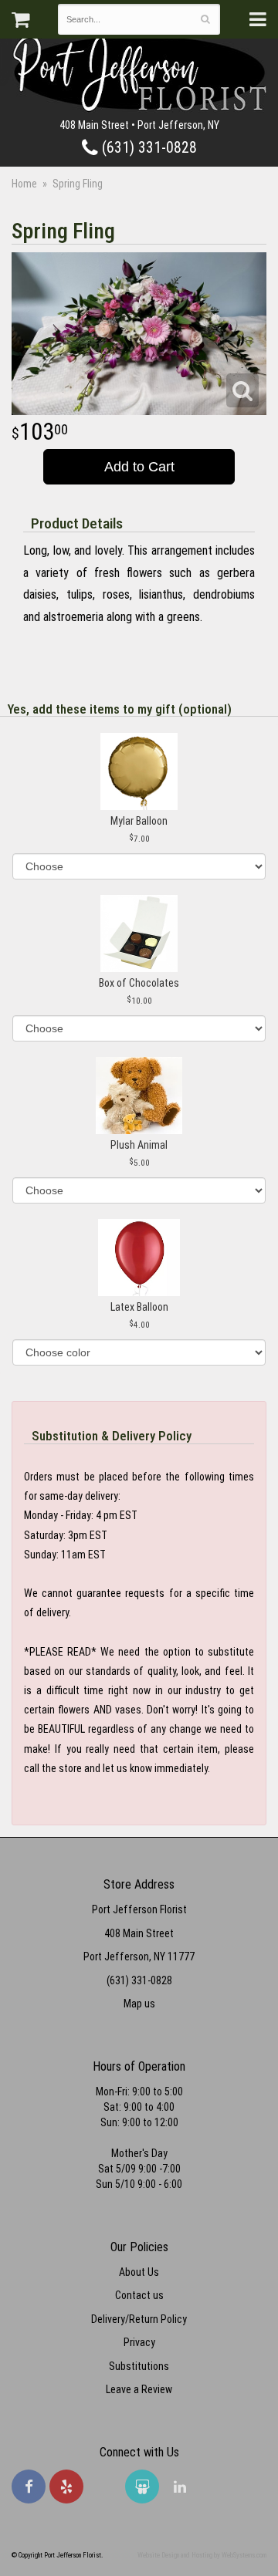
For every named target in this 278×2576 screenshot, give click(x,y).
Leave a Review (139, 2389)
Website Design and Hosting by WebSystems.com (202, 2555)
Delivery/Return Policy (139, 2319)
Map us (139, 2004)
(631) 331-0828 (147, 148)
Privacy (139, 2342)
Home (24, 184)
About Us (139, 2272)
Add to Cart (139, 467)
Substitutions (139, 2366)
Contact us (139, 2295)
